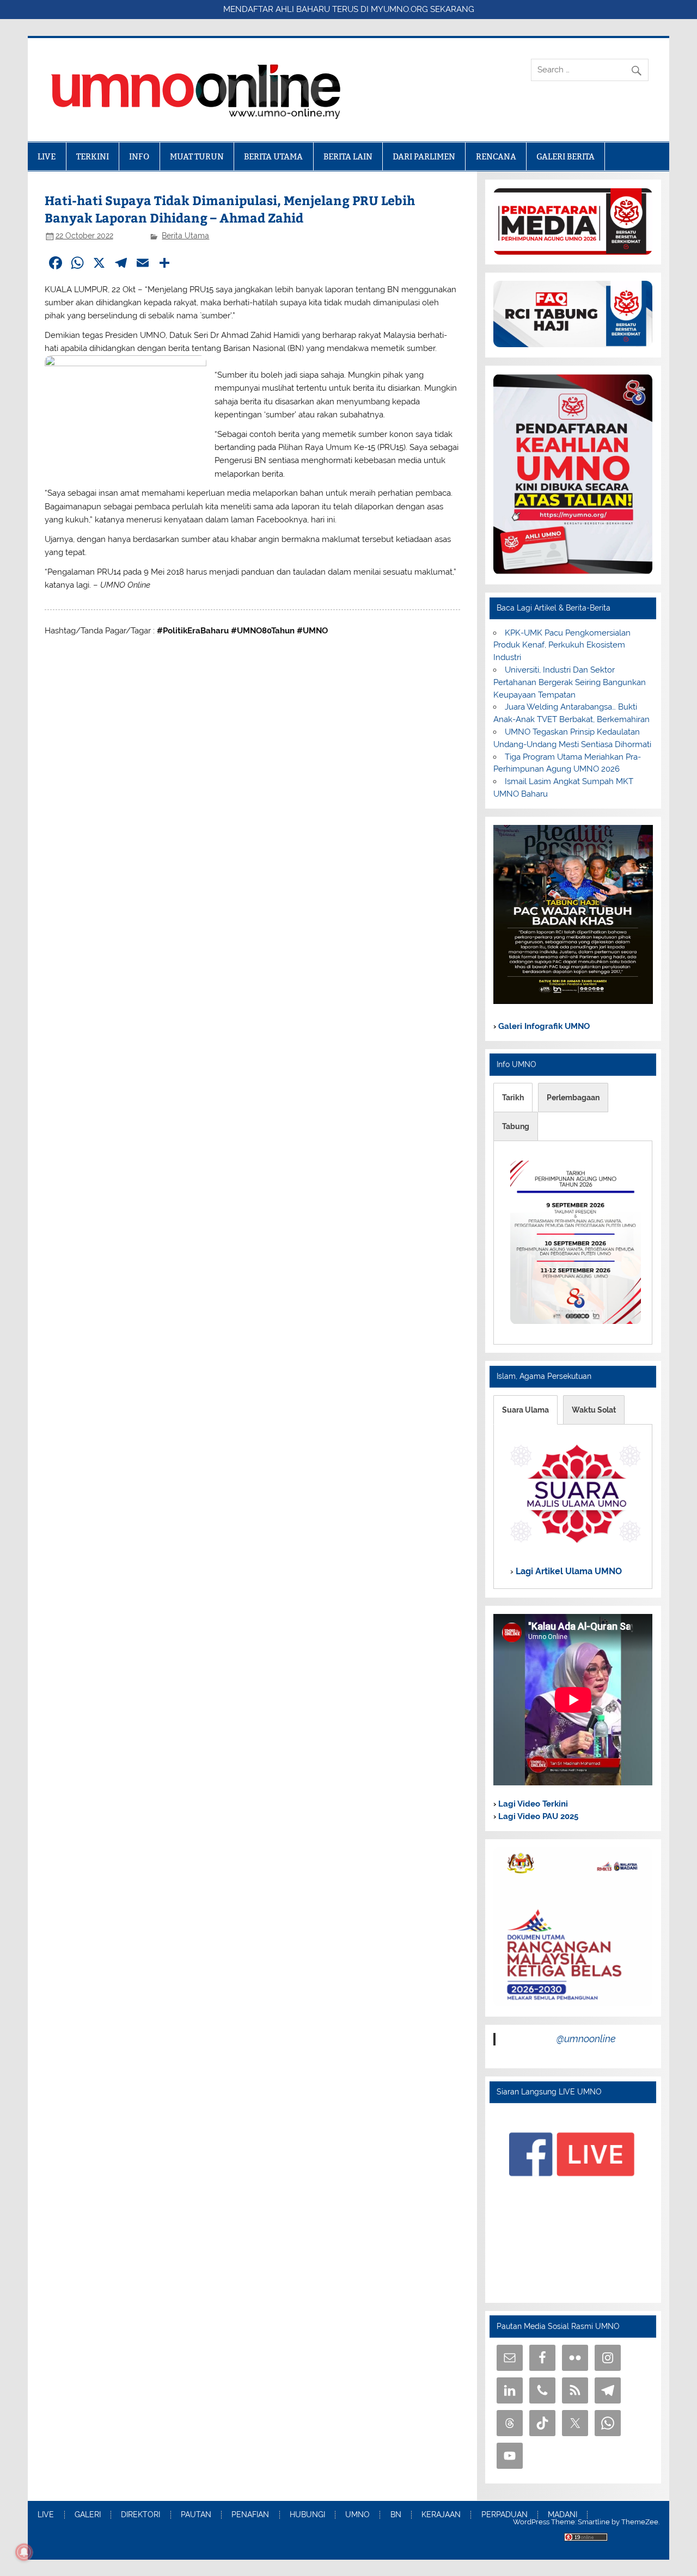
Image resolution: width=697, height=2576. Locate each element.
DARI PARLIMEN (424, 156)
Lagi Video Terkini (532, 1804)
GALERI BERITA (565, 156)
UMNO (357, 2515)
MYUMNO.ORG (399, 9)
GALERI (88, 2515)
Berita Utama (185, 236)
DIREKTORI (140, 2515)
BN (396, 2515)
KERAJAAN (441, 2515)
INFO (139, 156)
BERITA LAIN (348, 156)
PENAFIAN (250, 2515)
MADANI (563, 2515)
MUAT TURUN (197, 156)
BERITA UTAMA (273, 156)
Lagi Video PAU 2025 (537, 1816)
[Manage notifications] (24, 2552)
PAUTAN (196, 2515)
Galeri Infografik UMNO (543, 1026)
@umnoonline (586, 2039)
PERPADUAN (505, 2515)
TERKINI (93, 156)
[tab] (513, 1098)
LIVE (47, 156)
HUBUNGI (307, 2515)
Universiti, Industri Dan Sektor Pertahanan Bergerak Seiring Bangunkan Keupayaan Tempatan (570, 682)
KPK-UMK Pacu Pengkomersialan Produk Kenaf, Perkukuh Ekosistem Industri (562, 645)
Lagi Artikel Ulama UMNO (568, 1571)
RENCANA (496, 156)
